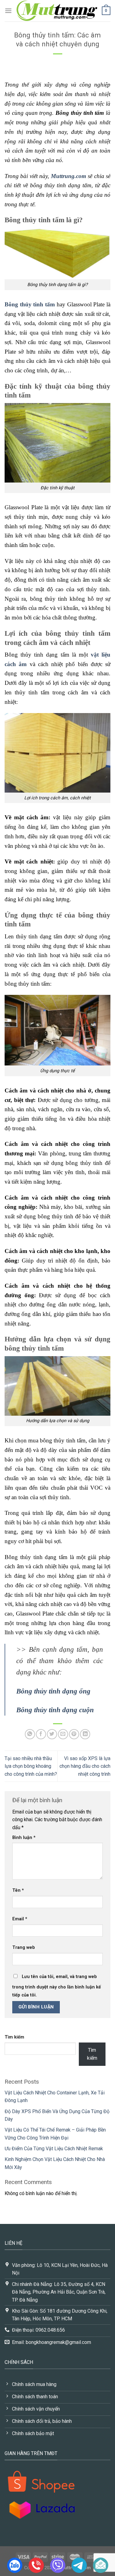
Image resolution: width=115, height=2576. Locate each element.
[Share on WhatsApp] (30, 1734)
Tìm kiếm (14, 2037)
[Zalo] (15, 2565)
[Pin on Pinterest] (74, 1734)
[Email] (101, 2565)
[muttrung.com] (57, 11)
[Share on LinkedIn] (85, 1734)
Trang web (24, 1948)
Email (20, 1919)
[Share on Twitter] (52, 1734)
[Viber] (58, 2565)
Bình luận (24, 1838)
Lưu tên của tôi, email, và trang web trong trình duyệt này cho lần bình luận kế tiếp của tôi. (57, 1986)
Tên (18, 1890)
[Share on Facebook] (41, 1734)
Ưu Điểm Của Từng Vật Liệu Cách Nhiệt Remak (54, 2149)
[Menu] (8, 11)
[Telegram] (79, 2565)
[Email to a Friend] (63, 1734)
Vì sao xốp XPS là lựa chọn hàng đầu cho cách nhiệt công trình (85, 1766)
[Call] (36, 2565)
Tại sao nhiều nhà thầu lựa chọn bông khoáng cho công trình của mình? (31, 1766)
